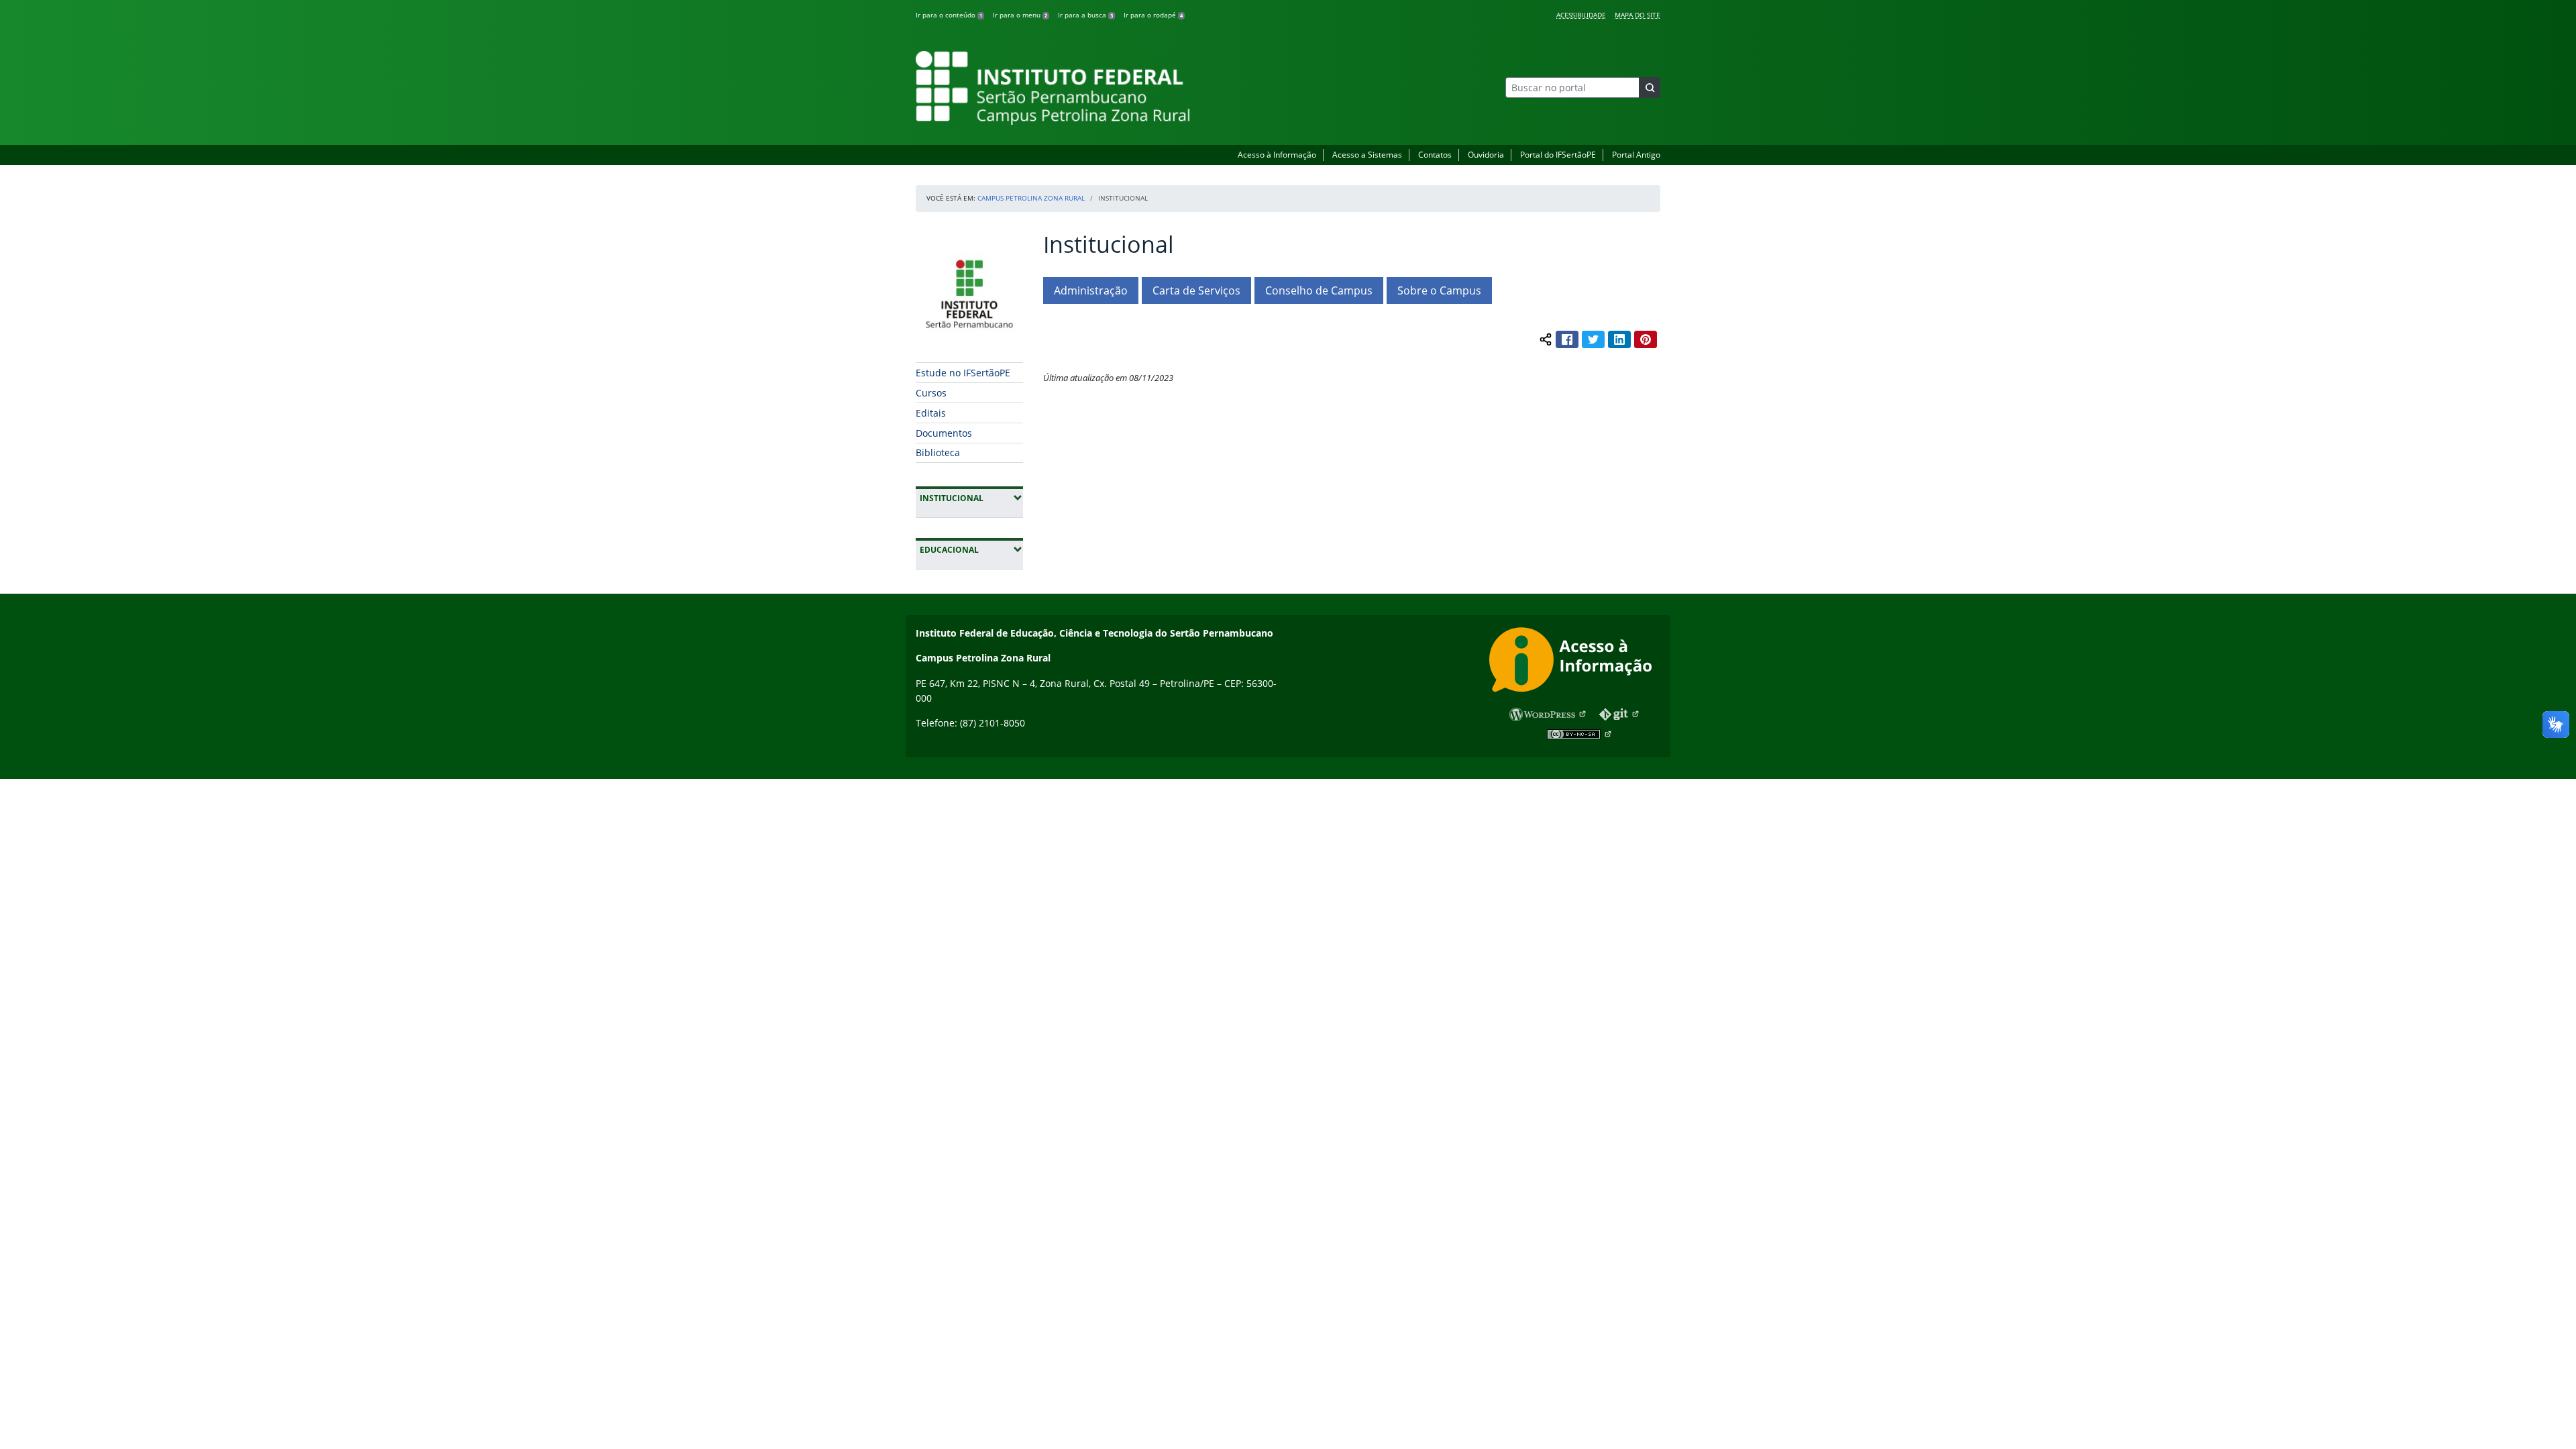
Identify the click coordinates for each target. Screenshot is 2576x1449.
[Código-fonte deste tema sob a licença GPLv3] (1620, 714)
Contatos (1435, 155)
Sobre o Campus (1439, 290)
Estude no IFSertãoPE (963, 373)
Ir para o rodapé (1153, 15)
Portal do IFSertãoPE (1558, 155)
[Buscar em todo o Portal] (1650, 88)
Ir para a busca (1085, 15)
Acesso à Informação (1277, 155)
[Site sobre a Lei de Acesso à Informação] (1575, 662)
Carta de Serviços (1196, 290)
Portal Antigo (1636, 155)
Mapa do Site (1638, 15)
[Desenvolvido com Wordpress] (1548, 714)
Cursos (931, 393)
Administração (1091, 290)
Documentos (944, 433)
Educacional (971, 549)
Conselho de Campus (1319, 290)
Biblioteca (938, 452)
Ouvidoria (1486, 155)
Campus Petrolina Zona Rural (1031, 198)
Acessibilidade (1581, 15)
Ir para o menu (1020, 15)
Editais (931, 413)
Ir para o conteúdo (949, 15)
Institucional (971, 498)
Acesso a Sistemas (1367, 155)
